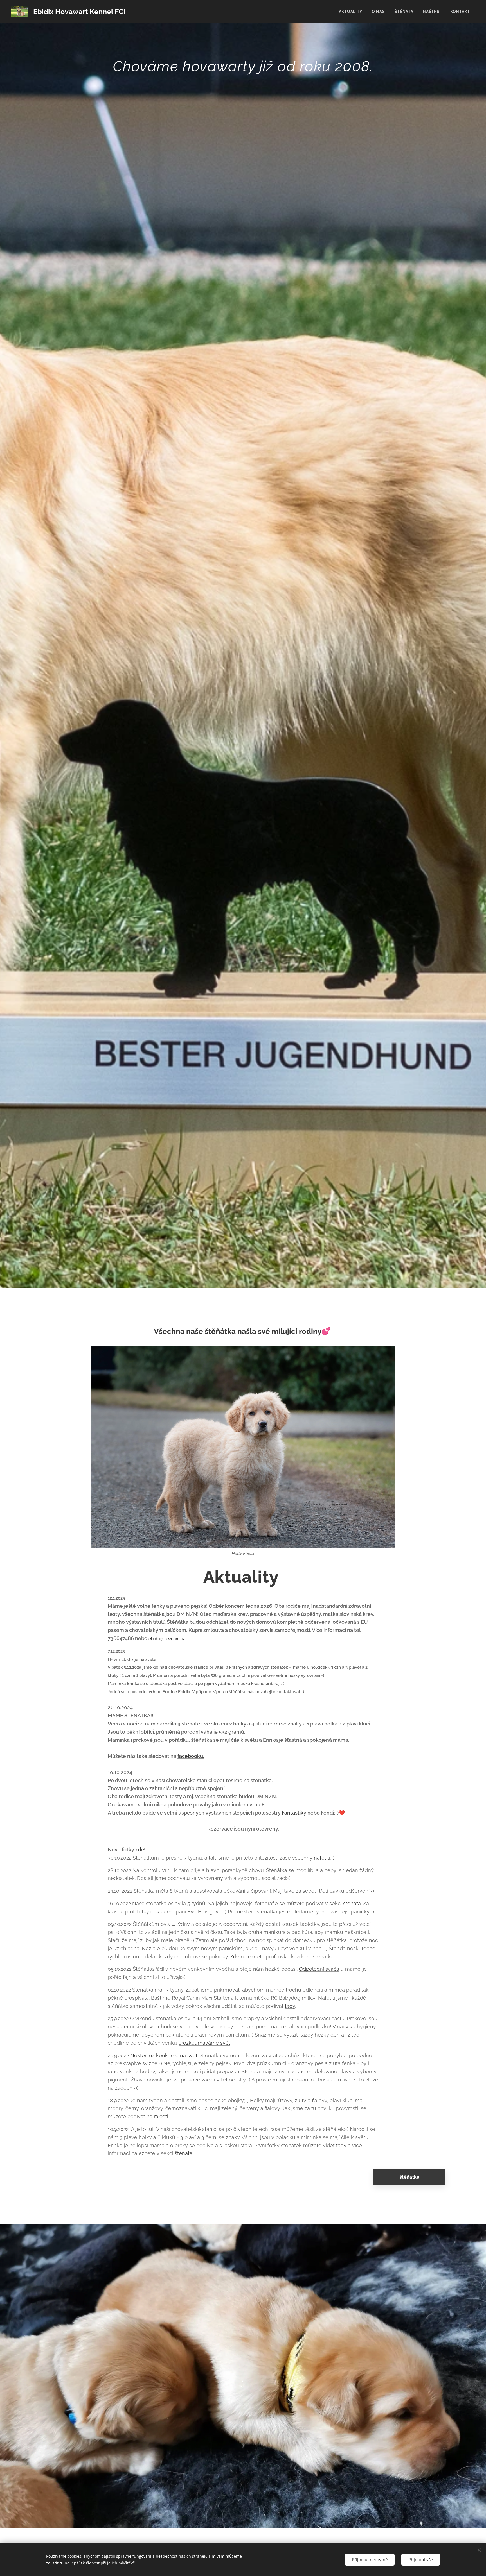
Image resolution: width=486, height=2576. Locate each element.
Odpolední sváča (319, 1969)
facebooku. (191, 1756)
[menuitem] (351, 12)
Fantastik (293, 1813)
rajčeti (161, 2116)
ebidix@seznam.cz (167, 1639)
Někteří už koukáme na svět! (165, 2055)
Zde (235, 1957)
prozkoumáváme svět (204, 2043)
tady (290, 2006)
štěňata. (184, 2153)
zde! (140, 1850)
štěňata (352, 1903)
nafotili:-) (324, 1858)
